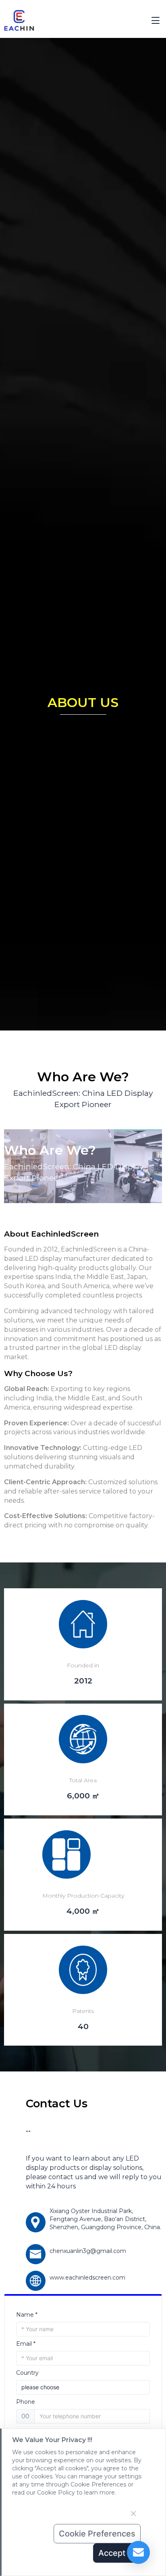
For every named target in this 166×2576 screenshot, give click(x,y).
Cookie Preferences (97, 2534)
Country (27, 2373)
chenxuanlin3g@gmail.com (88, 2251)
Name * (27, 2315)
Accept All (118, 2553)
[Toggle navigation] (156, 21)
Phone (26, 2402)
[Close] (133, 2513)
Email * (26, 2344)
